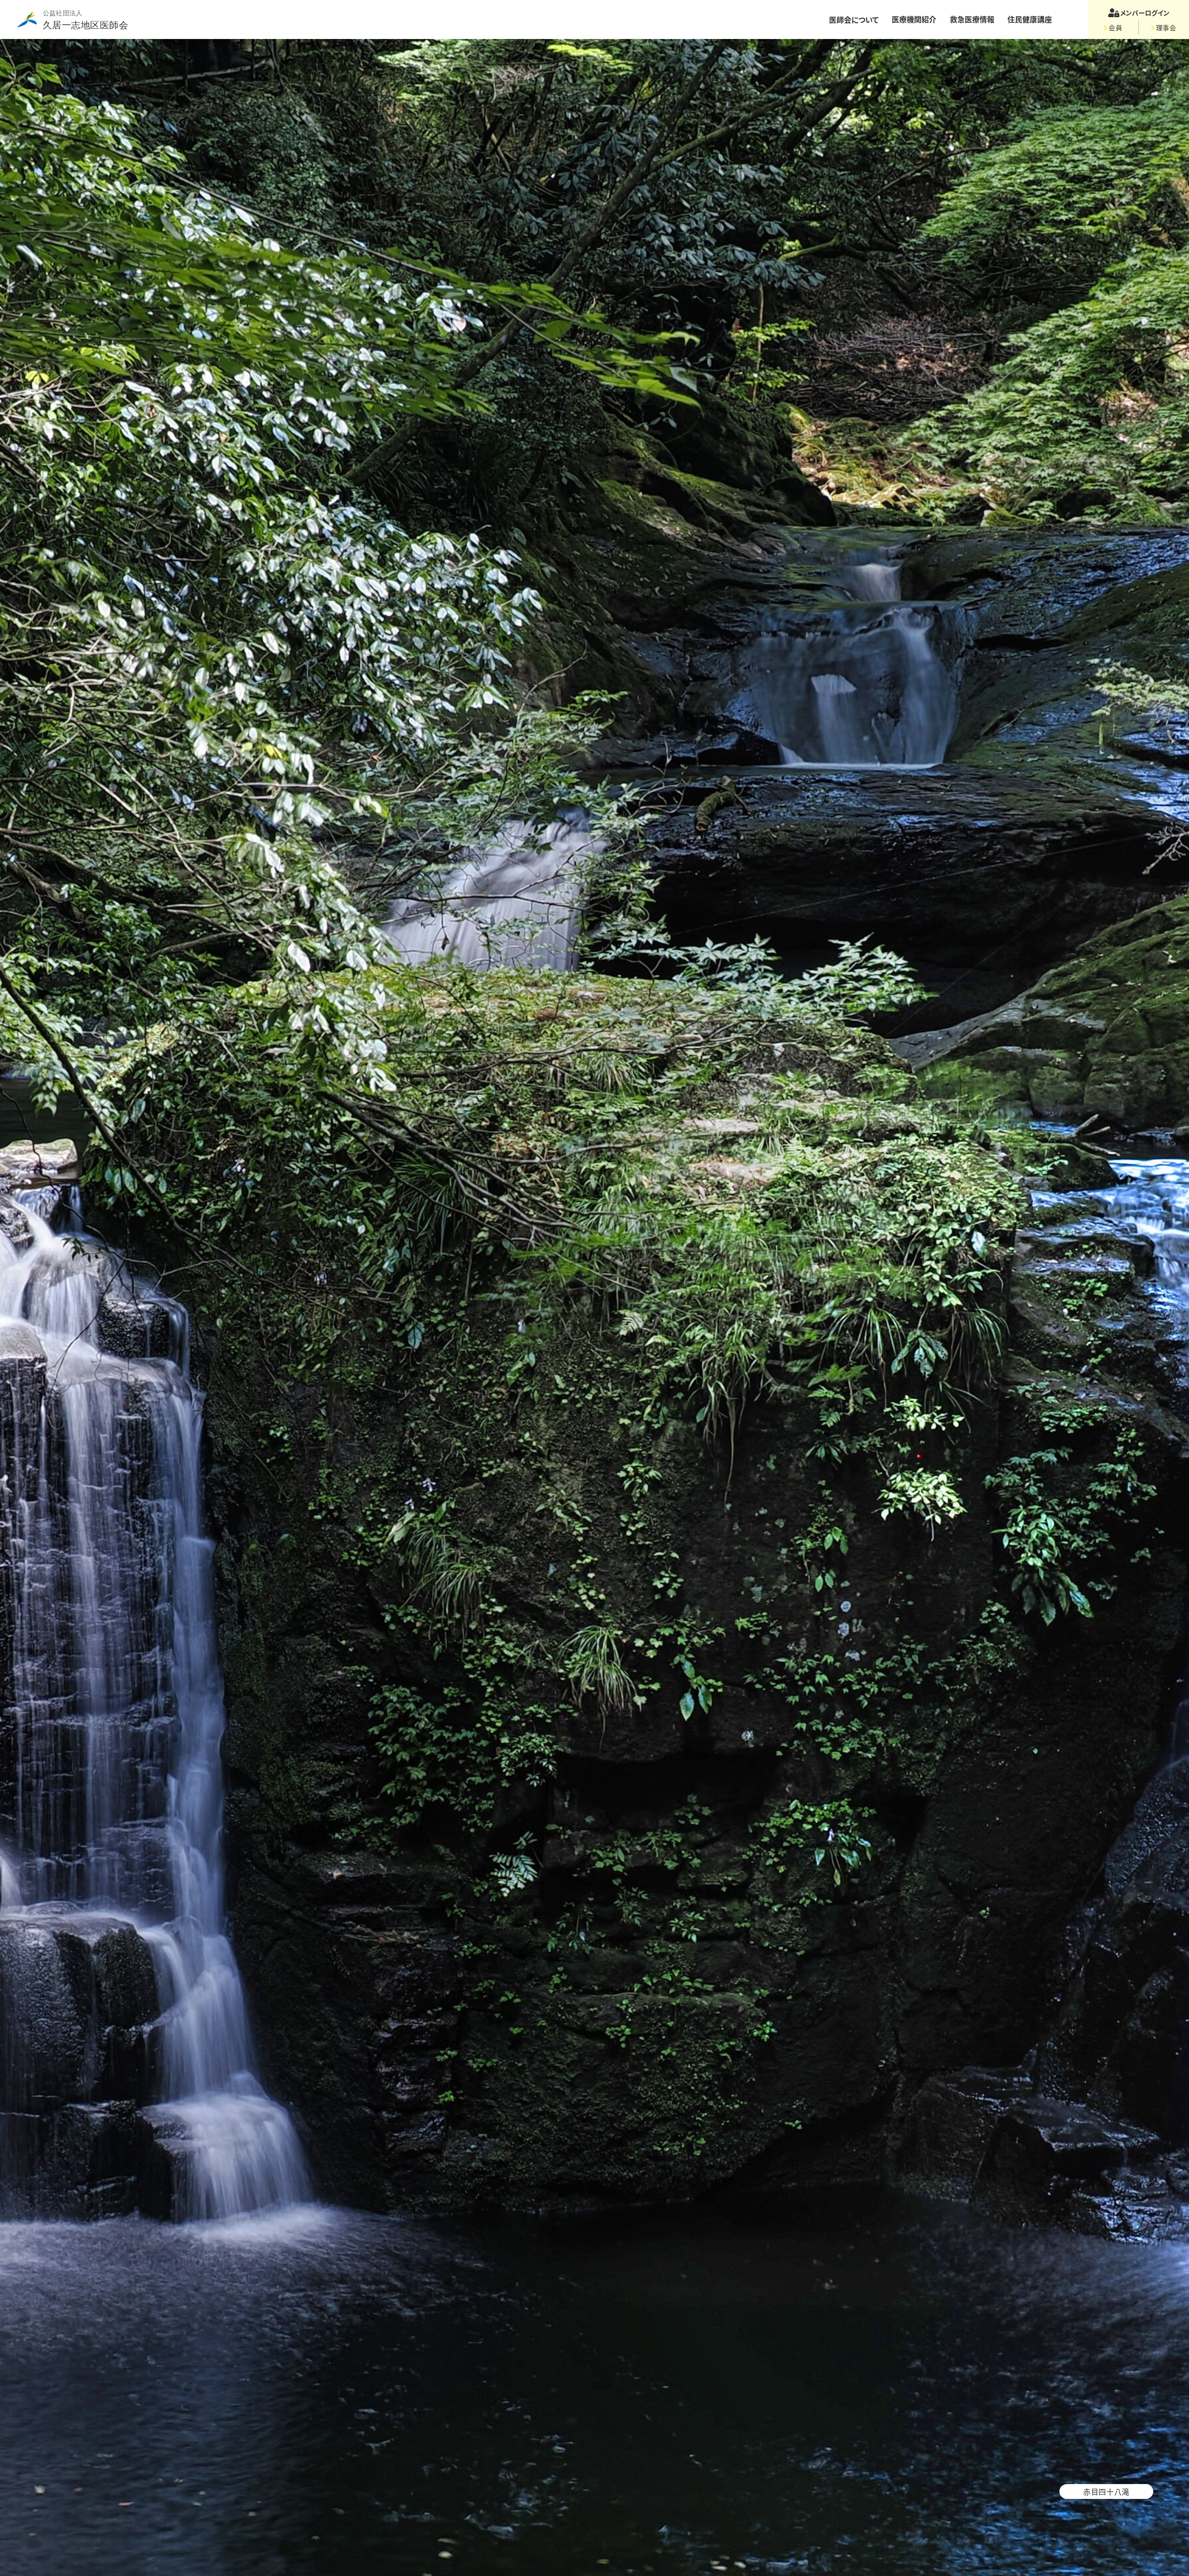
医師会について (854, 20)
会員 (1115, 27)
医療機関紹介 (914, 19)
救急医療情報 (972, 19)
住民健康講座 (1030, 19)
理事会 (1166, 27)
